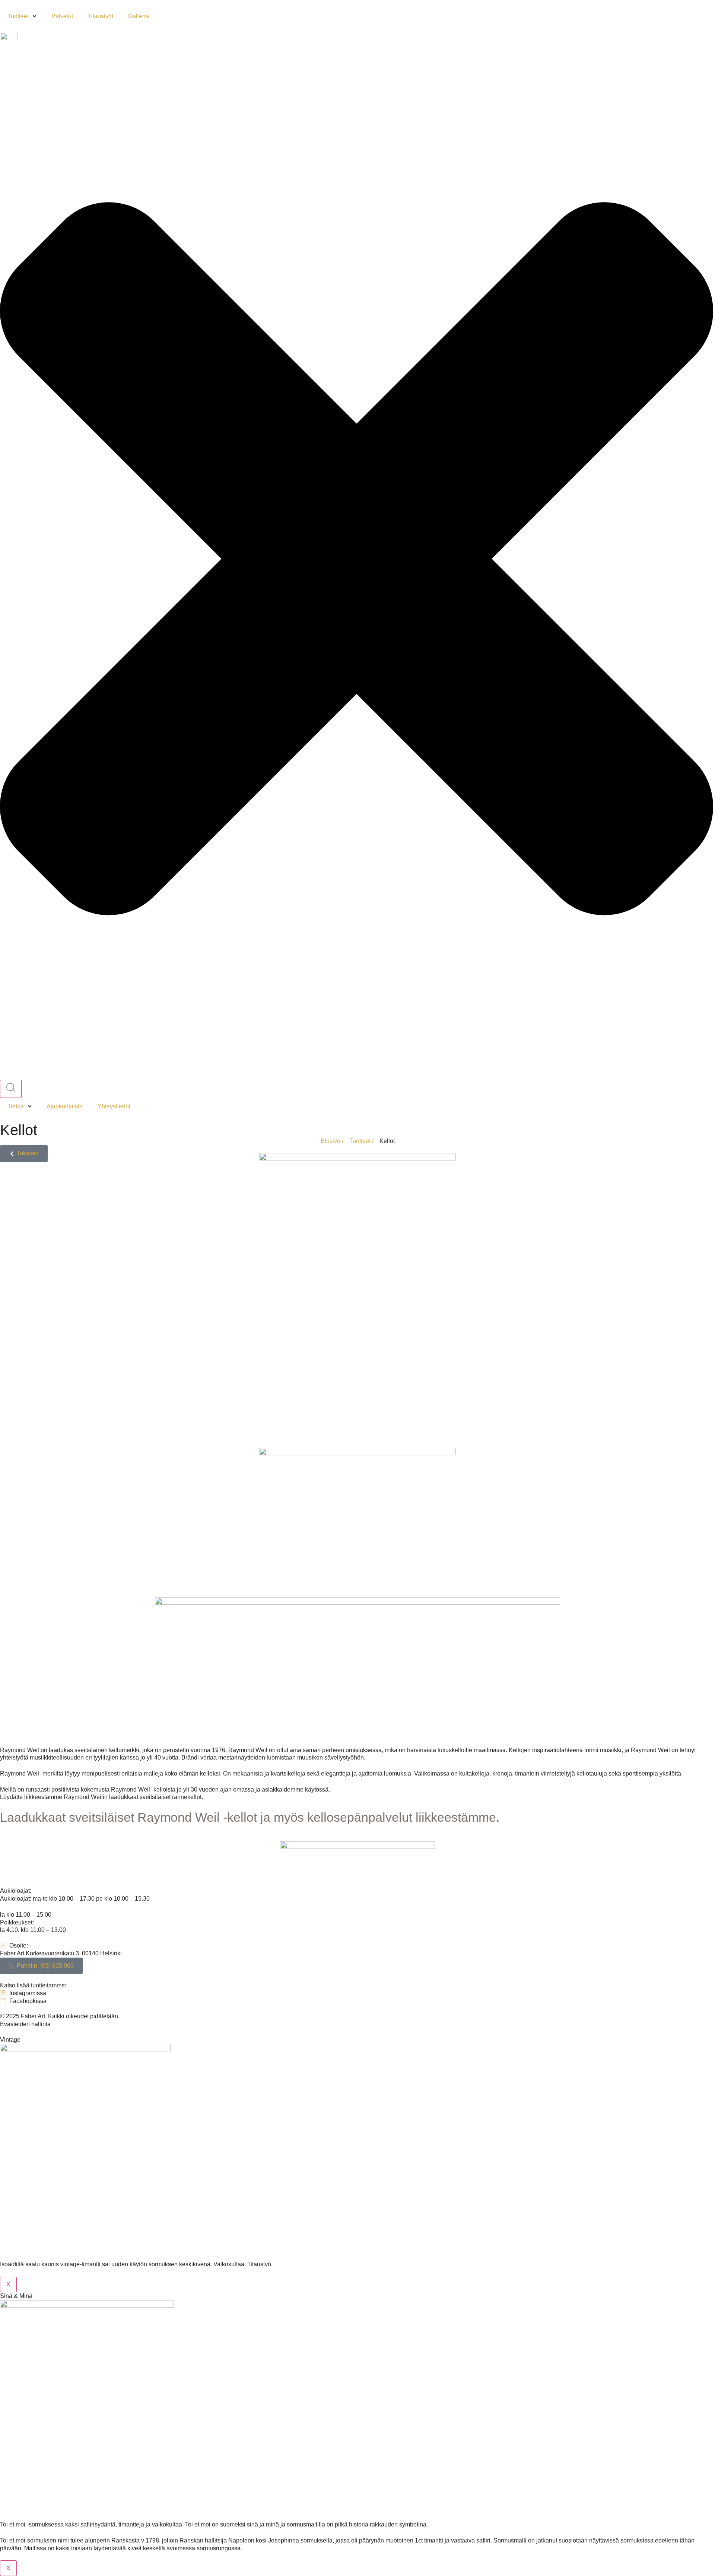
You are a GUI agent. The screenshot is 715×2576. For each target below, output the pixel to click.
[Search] (11, 1089)
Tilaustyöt (101, 16)
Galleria (139, 16)
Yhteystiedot (114, 1106)
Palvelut (62, 16)
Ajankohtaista (65, 1106)
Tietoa (16, 1106)
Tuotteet (18, 16)
